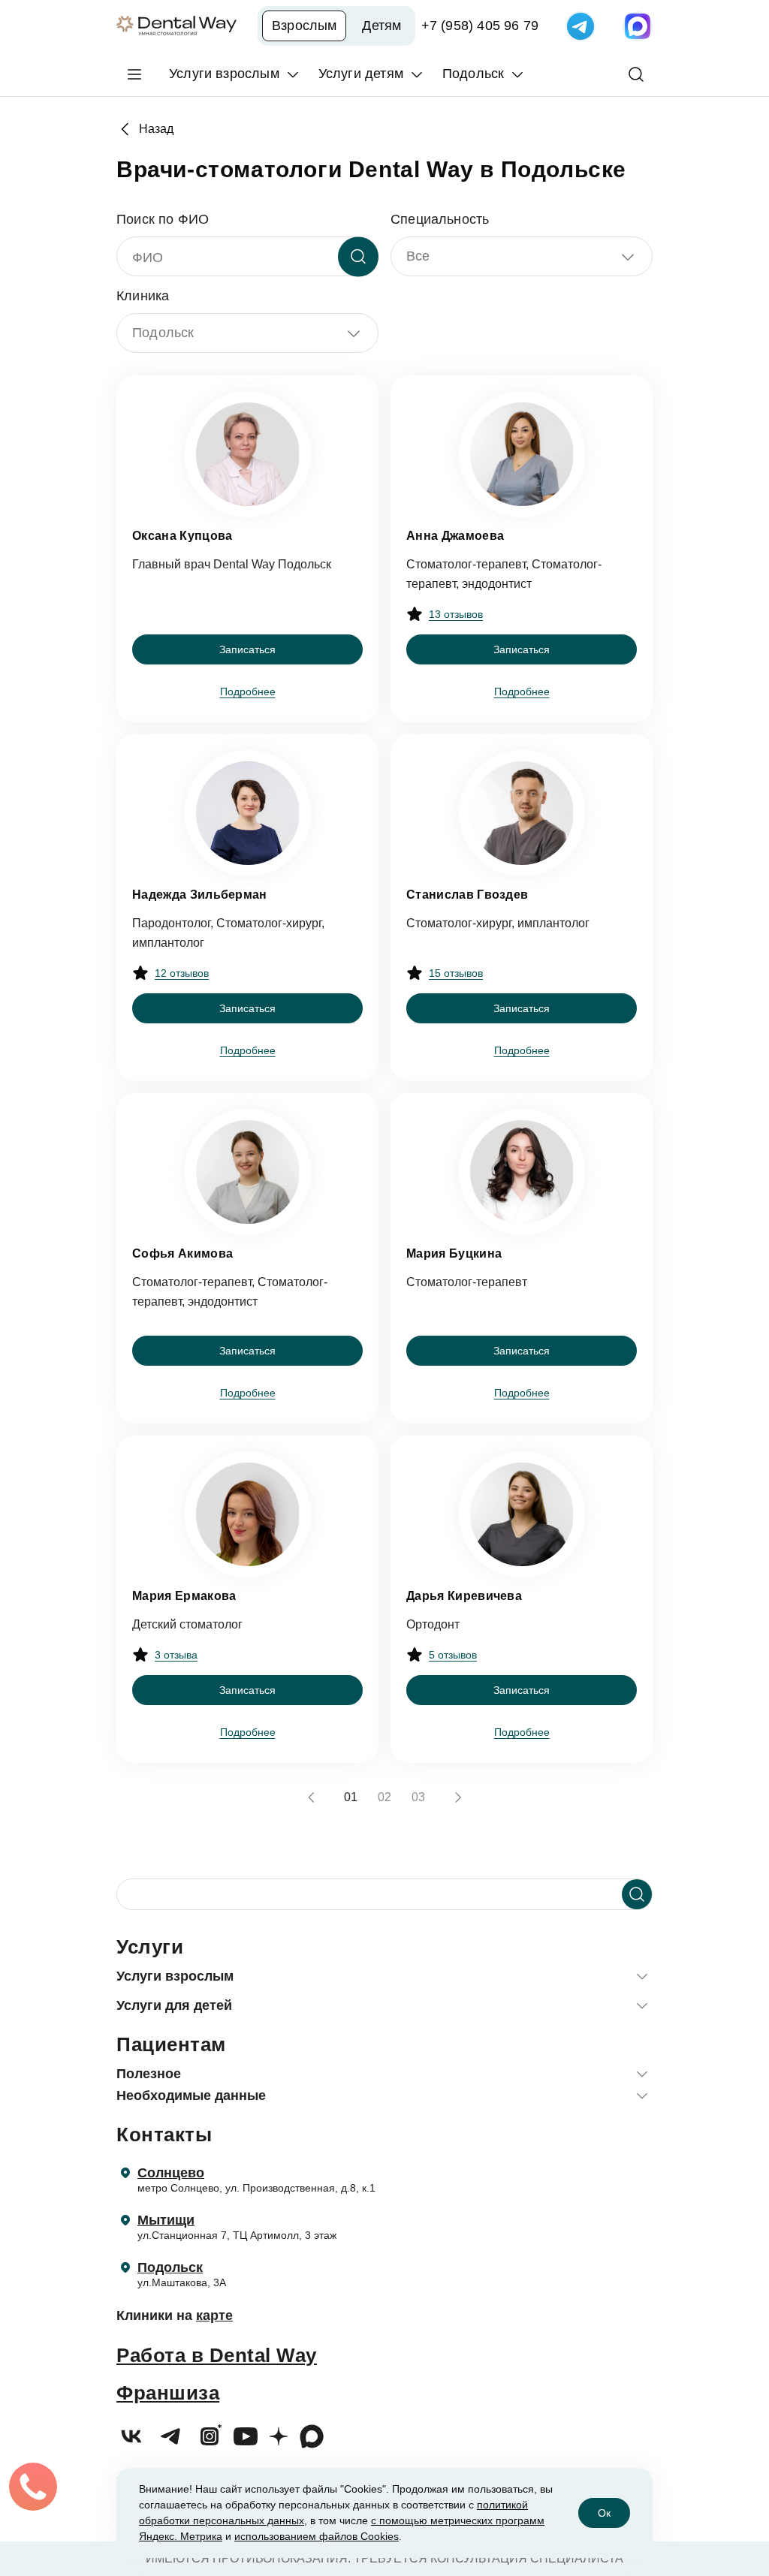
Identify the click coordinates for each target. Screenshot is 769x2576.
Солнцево (171, 2173)
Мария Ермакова (184, 1596)
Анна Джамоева (455, 536)
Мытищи (166, 2220)
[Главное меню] (134, 74)
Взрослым (304, 26)
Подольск (170, 2267)
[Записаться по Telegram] (581, 26)
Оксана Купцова (182, 536)
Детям (381, 26)
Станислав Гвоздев (467, 895)
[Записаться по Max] (638, 26)
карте (214, 2315)
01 (351, 1797)
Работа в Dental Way (217, 2355)
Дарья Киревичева (464, 1596)
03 (418, 1797)
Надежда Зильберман (200, 895)
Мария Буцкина (454, 1253)
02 (384, 1797)
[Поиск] (636, 74)
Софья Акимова (182, 1253)
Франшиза (168, 2393)
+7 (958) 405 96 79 (480, 26)
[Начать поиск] (637, 1894)
